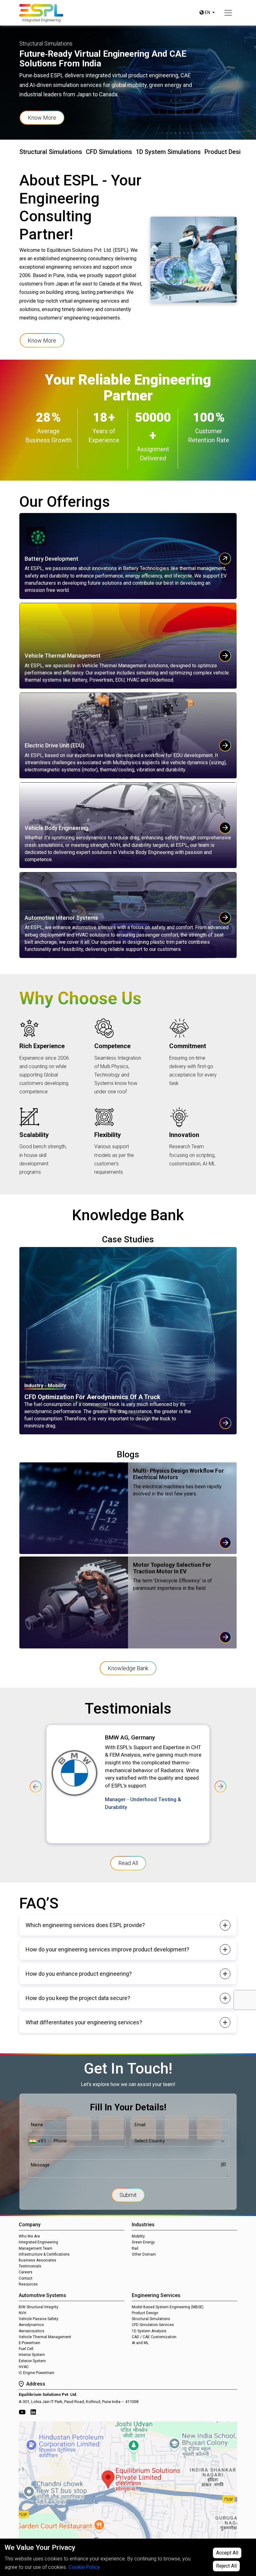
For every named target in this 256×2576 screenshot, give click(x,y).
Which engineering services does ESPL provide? (85, 1925)
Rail (135, 2248)
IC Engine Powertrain (37, 2373)
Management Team (36, 2248)
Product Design (145, 2313)
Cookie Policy (84, 2567)
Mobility (138, 2236)
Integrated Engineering (38, 2242)
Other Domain (144, 2254)
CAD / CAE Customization (154, 2337)
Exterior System (32, 2361)
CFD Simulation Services (153, 2325)
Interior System (32, 2355)
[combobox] (39, 2141)
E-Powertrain (30, 2343)
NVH (22, 2313)
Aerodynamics (31, 2325)
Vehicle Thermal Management (45, 2337)
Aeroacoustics (32, 2331)
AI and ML (140, 2343)
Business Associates (37, 2260)
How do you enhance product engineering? (79, 1974)
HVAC (24, 2367)
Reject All (226, 2566)
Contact (26, 2278)
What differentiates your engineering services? (84, 2022)
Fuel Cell (26, 2349)
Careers (26, 2272)
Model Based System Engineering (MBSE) (168, 2307)
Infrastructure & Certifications (44, 2254)
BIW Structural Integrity (39, 2307)
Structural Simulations (151, 2319)
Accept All (227, 2553)
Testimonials (30, 2266)
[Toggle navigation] (228, 13)
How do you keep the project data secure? (78, 1998)
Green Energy (143, 2242)
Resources (28, 2284)
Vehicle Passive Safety (39, 2319)
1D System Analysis (149, 2331)
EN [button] (207, 12)
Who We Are (29, 2236)
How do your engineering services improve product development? (107, 1949)
